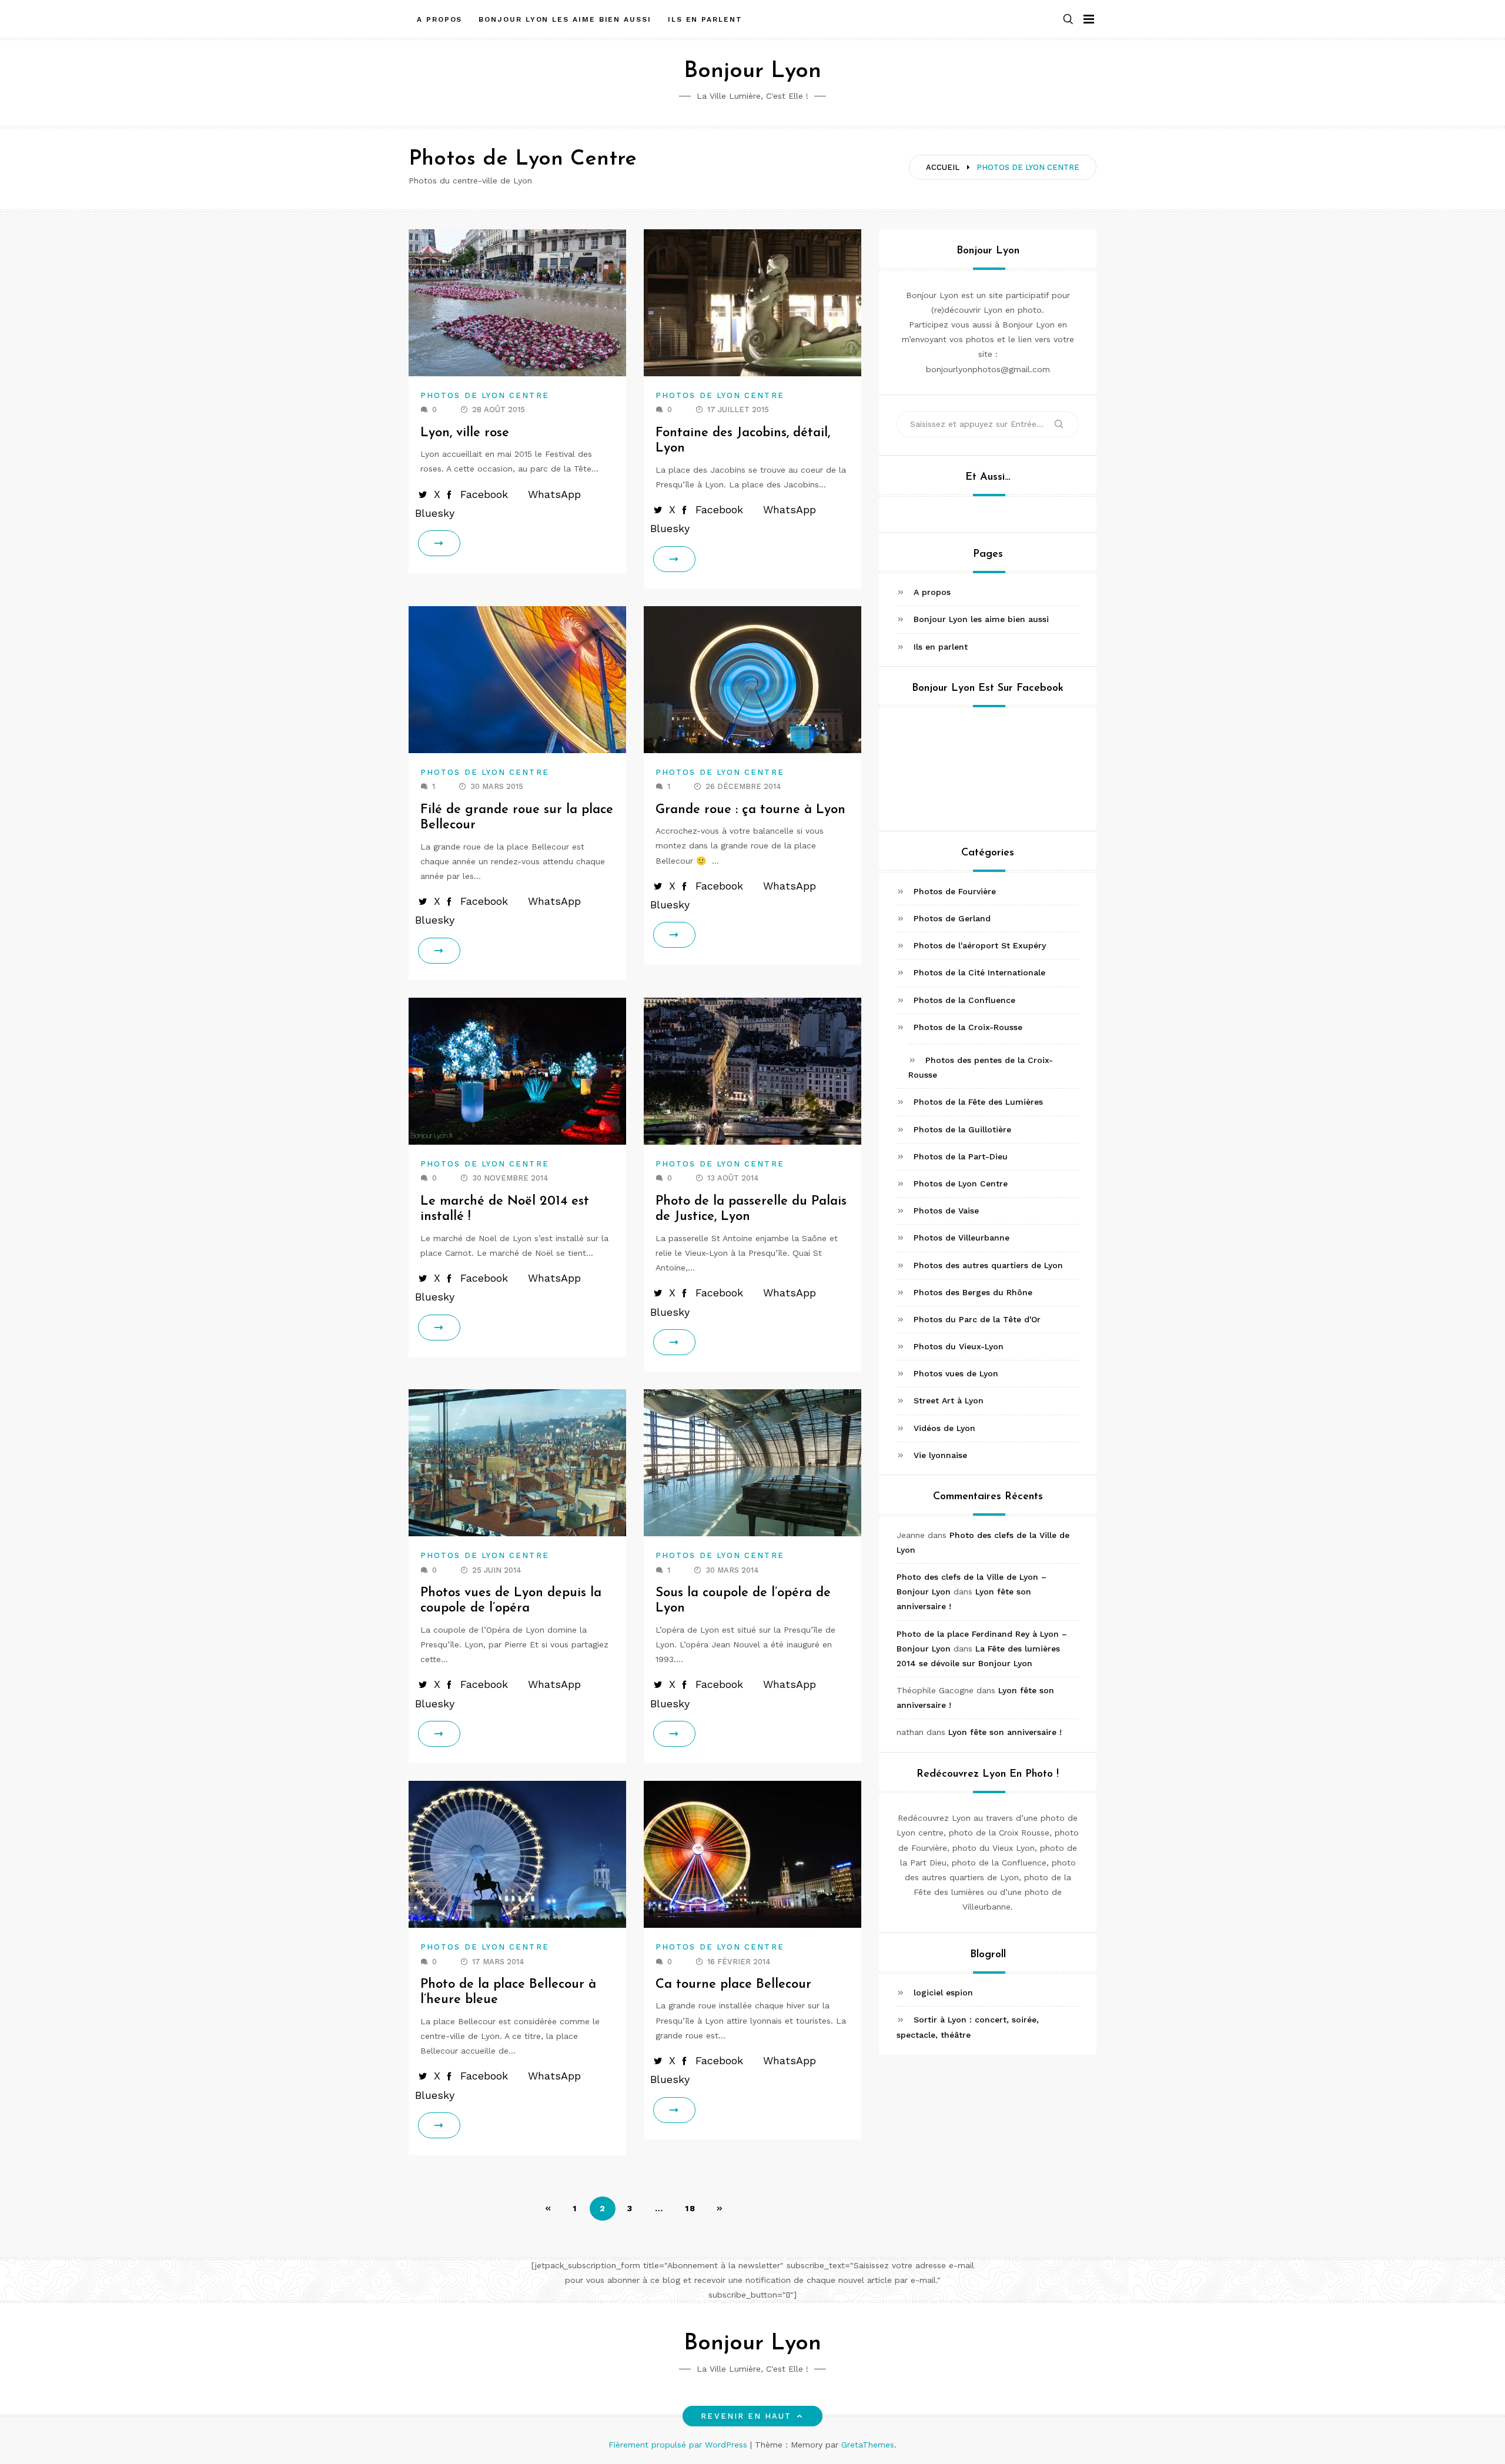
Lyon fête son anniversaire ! (1005, 1733)
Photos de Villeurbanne (961, 1238)
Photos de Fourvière (955, 891)
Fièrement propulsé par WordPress (679, 2445)
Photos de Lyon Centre (485, 395)
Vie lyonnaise (940, 1455)
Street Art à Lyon (949, 1401)
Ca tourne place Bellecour (733, 1985)
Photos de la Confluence (964, 1000)
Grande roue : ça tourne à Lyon (750, 810)
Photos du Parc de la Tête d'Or (977, 1319)
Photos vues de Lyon (956, 1373)
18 (690, 2208)
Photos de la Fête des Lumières (978, 1102)
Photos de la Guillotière (962, 1129)
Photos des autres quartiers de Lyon (988, 1265)
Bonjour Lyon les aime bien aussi (565, 19)
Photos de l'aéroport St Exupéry (980, 945)
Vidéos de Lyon (944, 1428)
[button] (1068, 20)
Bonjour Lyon (752, 71)
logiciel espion (943, 1992)
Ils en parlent (705, 19)
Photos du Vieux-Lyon (959, 1346)
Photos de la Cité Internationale (979, 973)
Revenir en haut (746, 2416)
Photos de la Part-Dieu (961, 1156)
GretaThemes (868, 2445)
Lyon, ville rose (465, 433)
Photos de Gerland (952, 918)
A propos (439, 19)
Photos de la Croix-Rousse (968, 1027)
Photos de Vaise (946, 1211)
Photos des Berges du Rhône (973, 1292)
